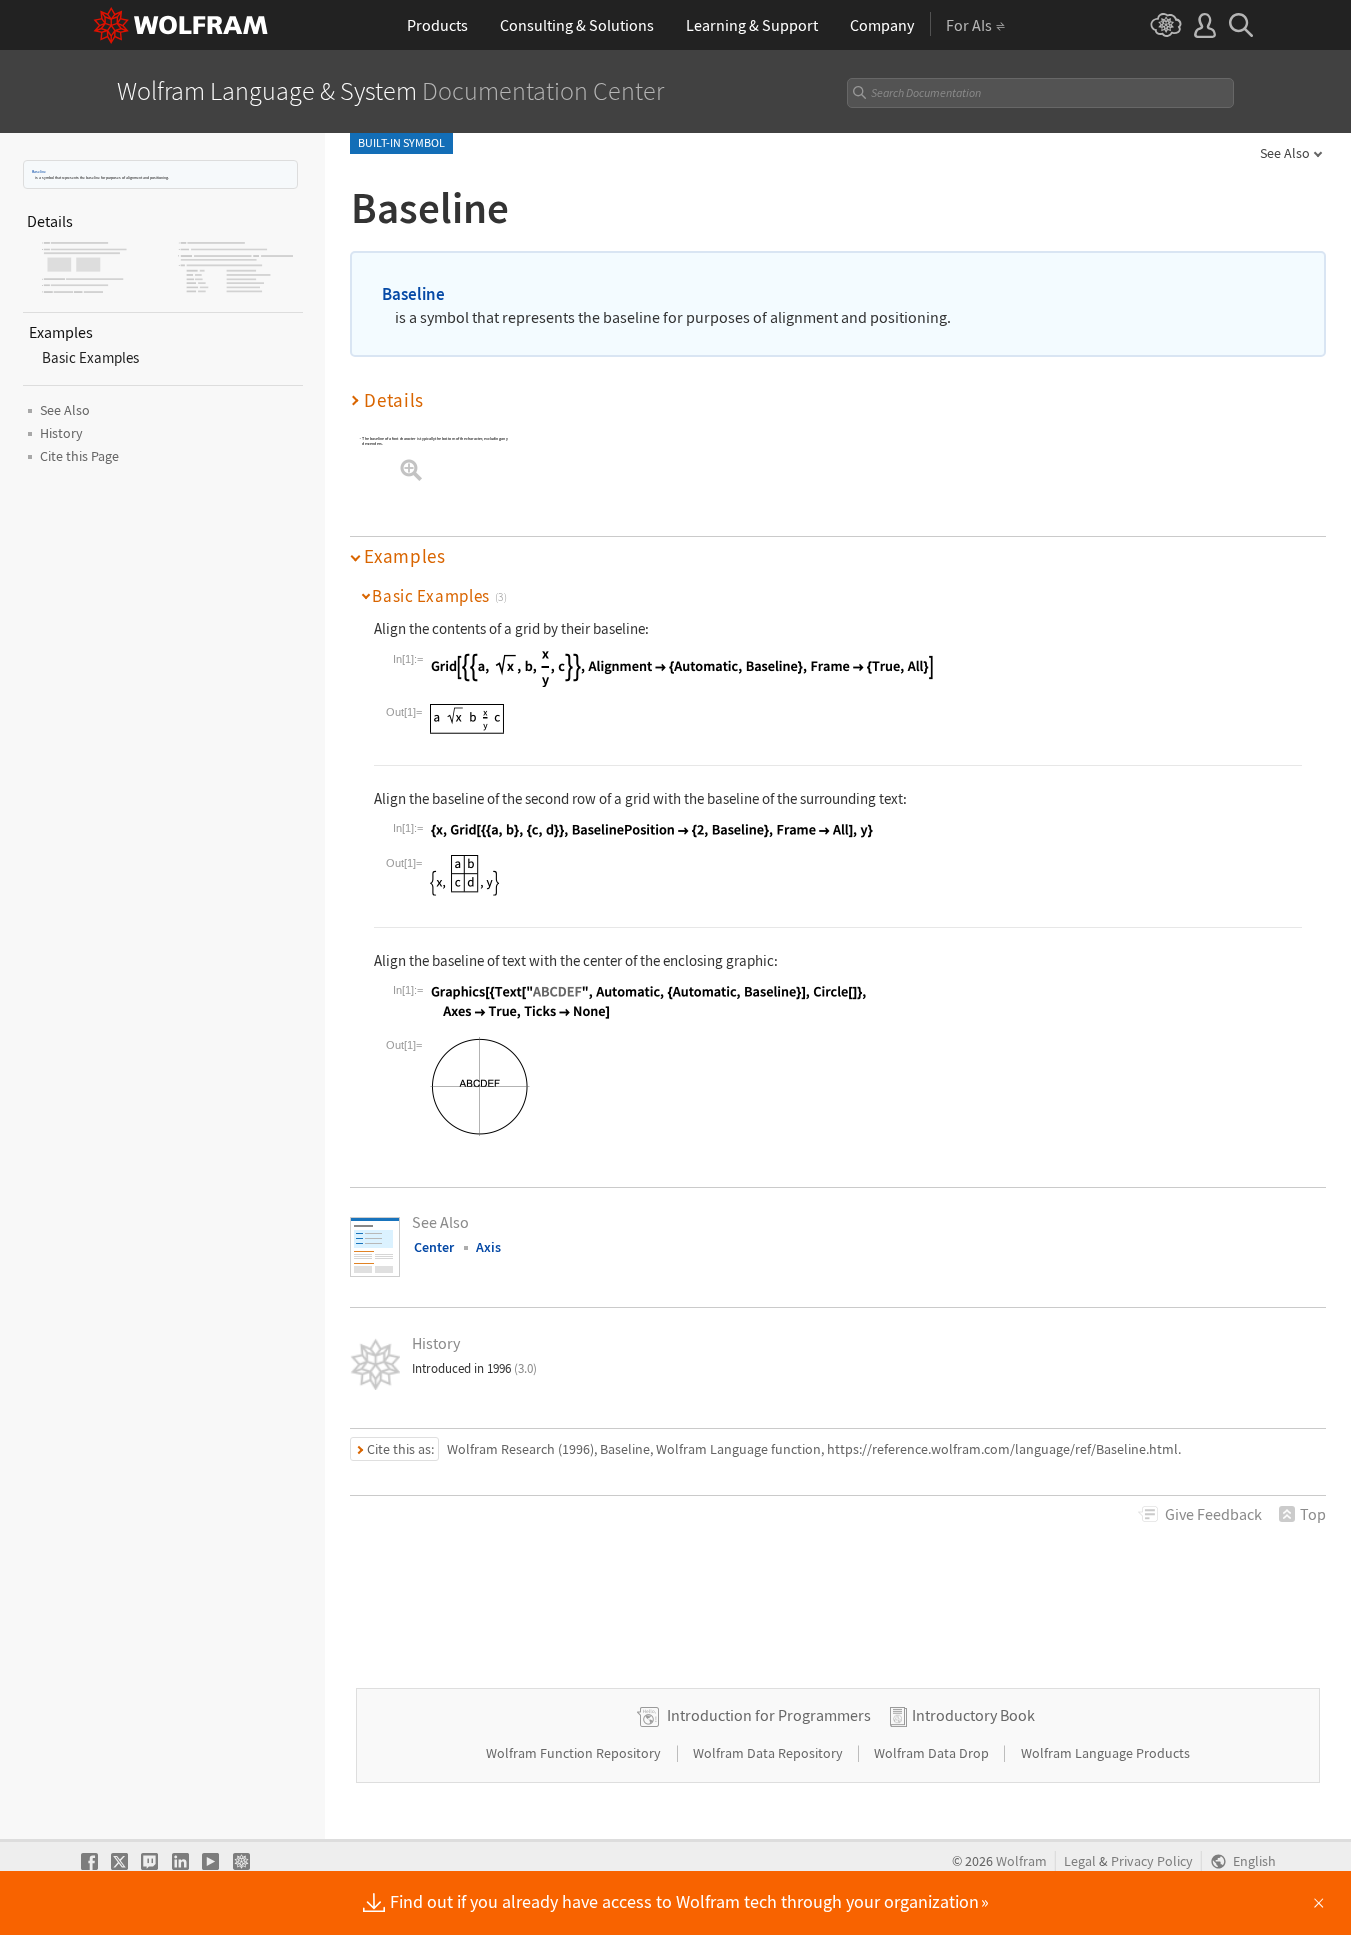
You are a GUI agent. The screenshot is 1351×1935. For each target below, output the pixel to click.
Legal (1080, 1861)
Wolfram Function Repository (575, 1753)
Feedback (1213, 1514)
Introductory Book (973, 1715)
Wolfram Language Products (1105, 1753)
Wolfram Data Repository (769, 1753)
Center (434, 1247)
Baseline (39, 171)
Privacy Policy (1152, 1861)
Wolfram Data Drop (933, 1753)
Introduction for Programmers (769, 1715)
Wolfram (1021, 1861)
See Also (1285, 153)
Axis (488, 1247)
